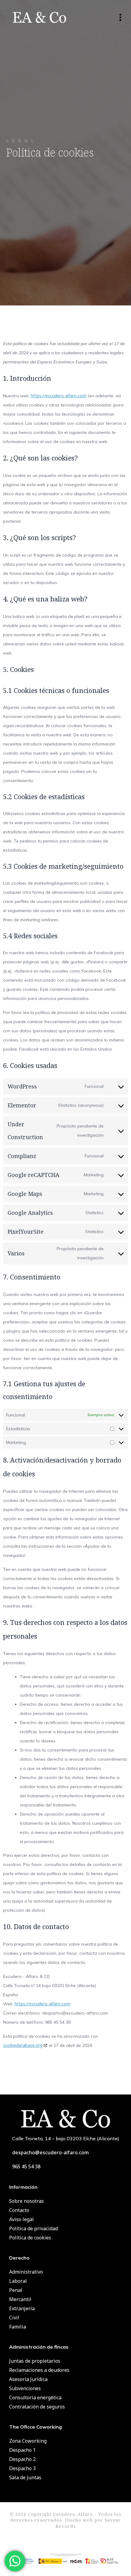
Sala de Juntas (25, 2477)
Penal (16, 2290)
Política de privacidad (34, 2228)
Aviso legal (21, 2219)
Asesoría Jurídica (28, 2379)
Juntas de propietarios (35, 2361)
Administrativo (26, 2272)
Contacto (19, 2210)
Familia (18, 2327)
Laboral (18, 2281)
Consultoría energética (35, 2397)
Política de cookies (30, 2238)
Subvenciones (25, 2388)
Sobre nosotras (27, 2201)
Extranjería (22, 2308)
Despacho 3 (22, 2468)
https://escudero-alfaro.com (59, 396)
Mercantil (20, 2299)
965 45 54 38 (26, 2167)
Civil (14, 2318)
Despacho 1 (22, 2450)
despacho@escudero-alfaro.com (51, 2152)
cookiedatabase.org (23, 2045)
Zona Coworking (28, 2441)
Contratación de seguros (37, 2407)
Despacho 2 (22, 2459)
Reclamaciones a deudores (39, 2370)
